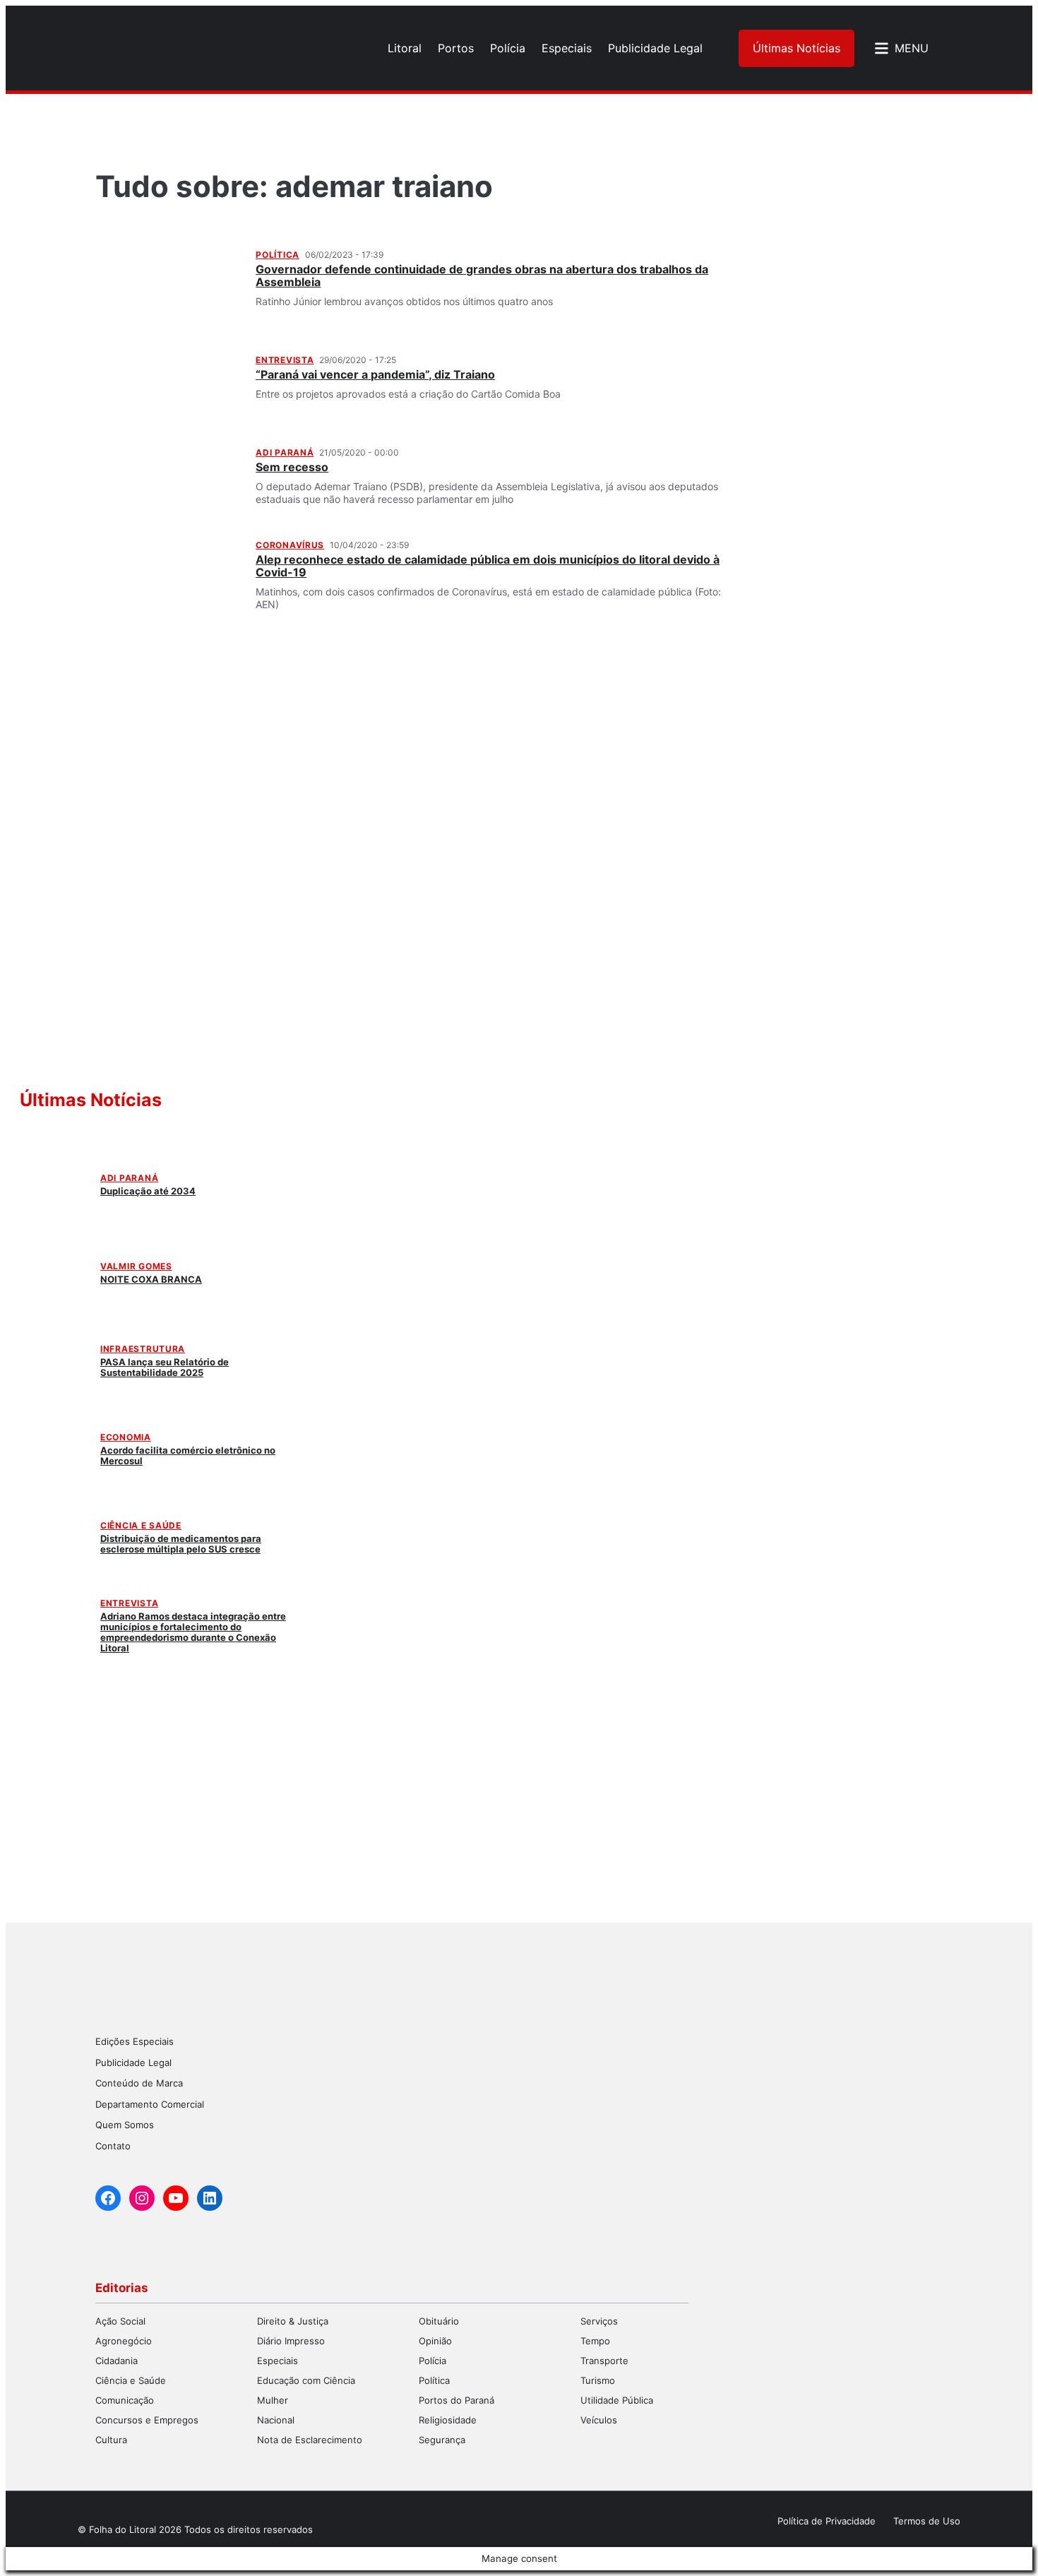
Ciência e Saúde (141, 1525)
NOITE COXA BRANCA (151, 1279)
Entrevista (285, 360)
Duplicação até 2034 (148, 1191)
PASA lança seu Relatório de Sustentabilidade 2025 (165, 1367)
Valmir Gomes (136, 1266)
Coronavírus (290, 545)
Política (278, 255)
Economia (126, 1437)
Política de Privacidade (827, 2521)
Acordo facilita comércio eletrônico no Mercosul (188, 1455)
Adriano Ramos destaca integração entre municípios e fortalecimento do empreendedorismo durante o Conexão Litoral (193, 1632)
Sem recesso (292, 467)
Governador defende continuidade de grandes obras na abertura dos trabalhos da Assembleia (482, 275)
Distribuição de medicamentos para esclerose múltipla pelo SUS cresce (181, 1544)
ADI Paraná (285, 452)
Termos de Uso (927, 2521)
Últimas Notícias (797, 48)
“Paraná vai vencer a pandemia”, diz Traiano (375, 374)
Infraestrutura (143, 1349)
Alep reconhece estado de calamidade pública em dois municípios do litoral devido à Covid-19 (488, 566)
